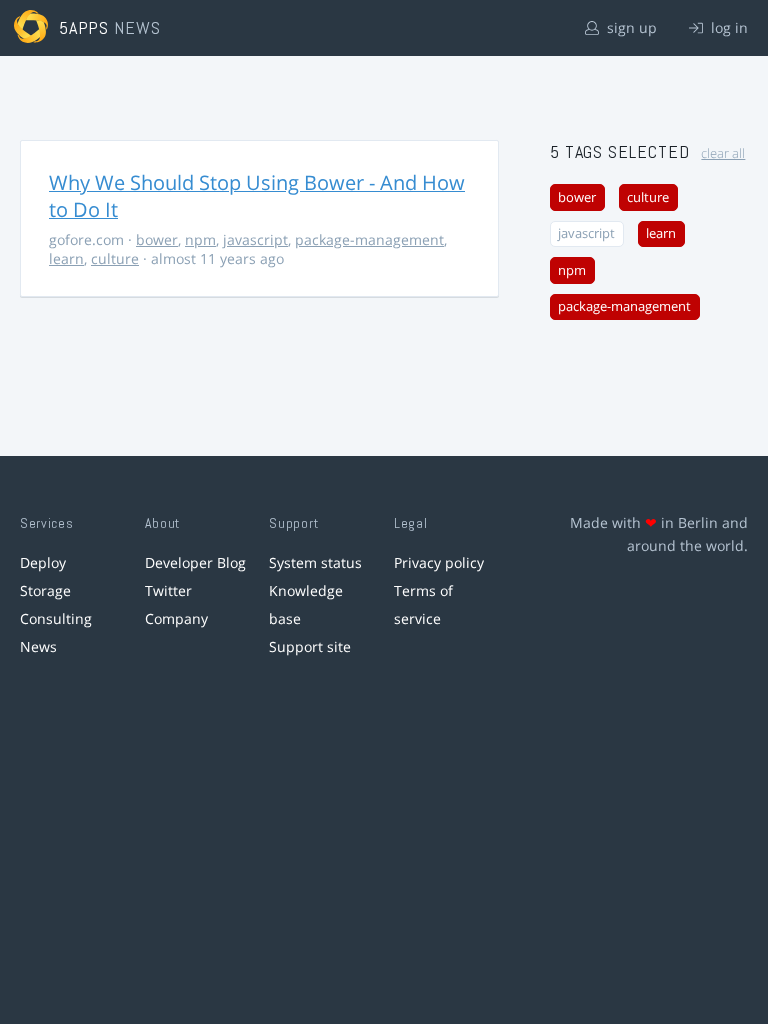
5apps (84, 27)
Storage (45, 590)
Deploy (43, 562)
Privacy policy (439, 562)
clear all (723, 153)
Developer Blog (195, 562)
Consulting (56, 618)
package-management (369, 239)
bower (157, 239)
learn (66, 258)
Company (176, 618)
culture (115, 258)
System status (315, 562)
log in (727, 27)
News (38, 646)
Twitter (168, 590)
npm (200, 239)
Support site (310, 646)
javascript (255, 239)
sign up (630, 27)
